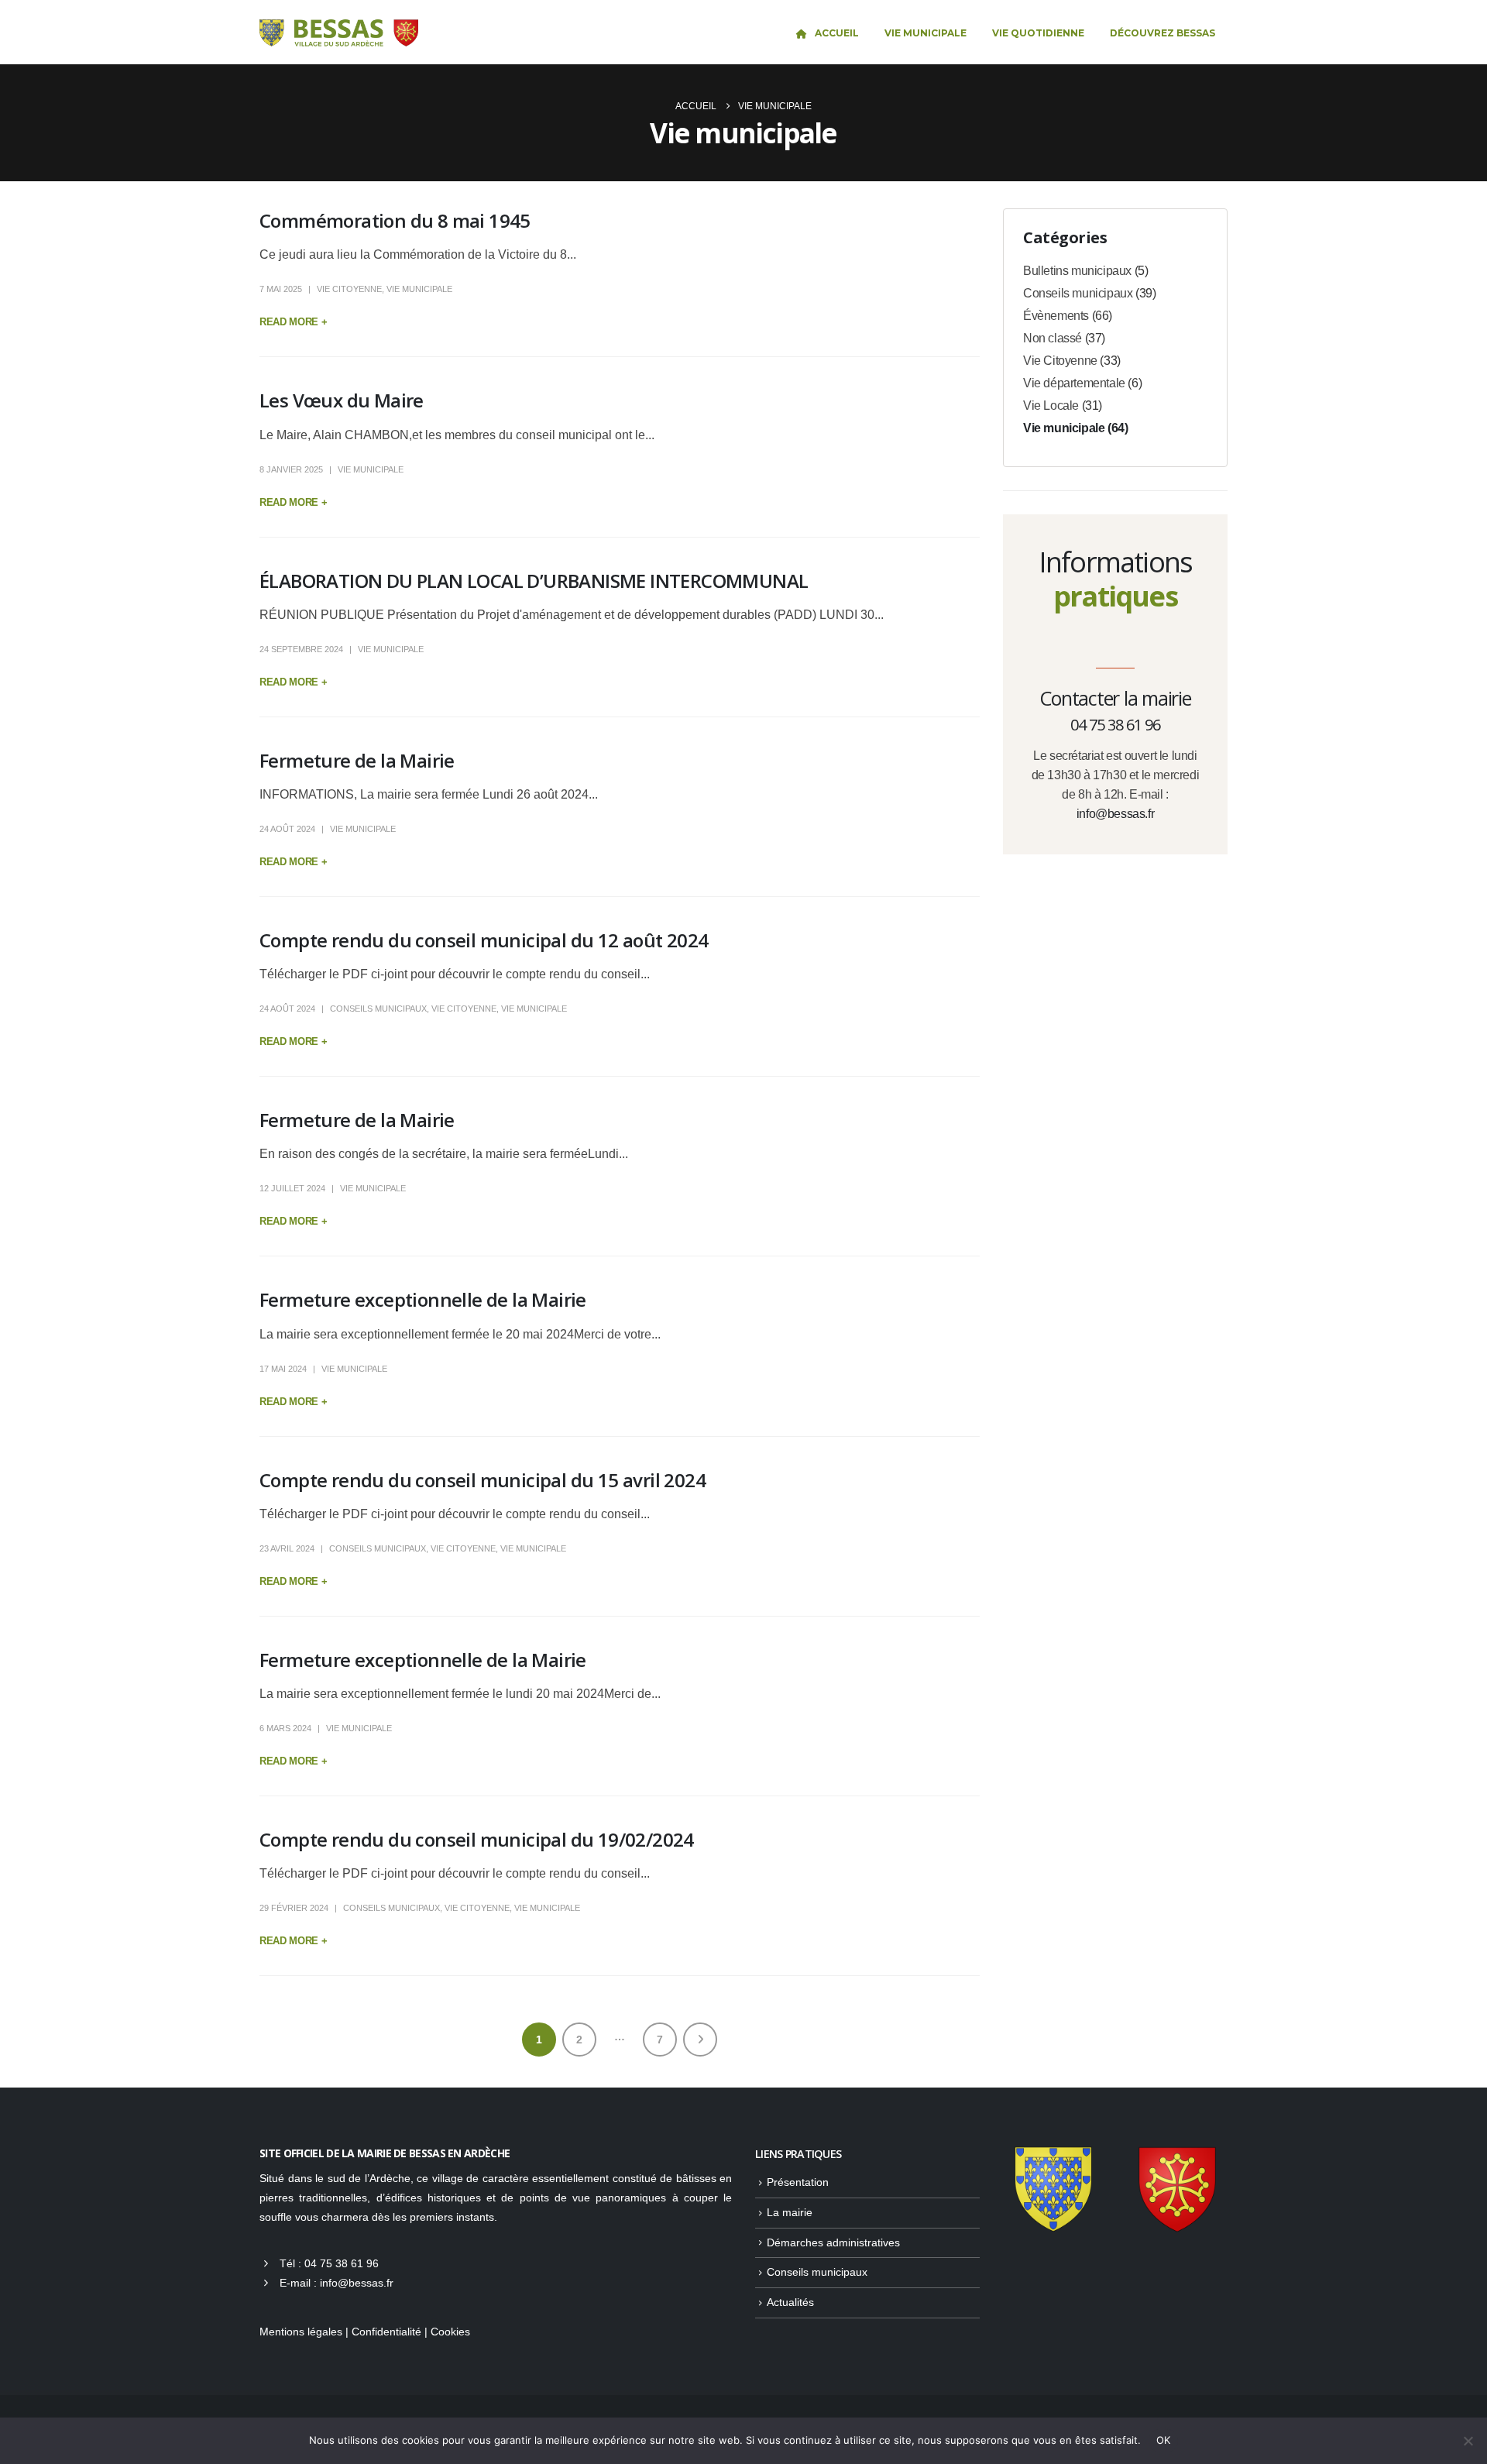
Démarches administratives (833, 2242)
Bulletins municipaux (1077, 271)
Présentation (798, 2182)
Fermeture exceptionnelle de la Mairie (423, 1299)
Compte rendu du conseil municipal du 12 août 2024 (484, 940)
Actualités (790, 2302)
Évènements (1056, 316)
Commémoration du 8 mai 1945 (395, 220)
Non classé (1053, 338)
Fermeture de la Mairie (357, 760)
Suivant (700, 2040)
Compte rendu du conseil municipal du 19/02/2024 (477, 1839)
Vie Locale (1051, 406)
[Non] (1468, 2441)
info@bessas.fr (1115, 814)
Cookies (450, 2332)
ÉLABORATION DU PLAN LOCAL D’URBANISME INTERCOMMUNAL (534, 581)
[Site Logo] (339, 33)
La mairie (790, 2212)
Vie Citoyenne (349, 289)
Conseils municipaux (378, 1009)
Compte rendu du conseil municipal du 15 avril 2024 (483, 1480)
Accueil (837, 33)
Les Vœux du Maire (342, 400)
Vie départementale (1074, 383)
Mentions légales (301, 2332)
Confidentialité (386, 2332)
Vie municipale (419, 289)
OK (1164, 2440)
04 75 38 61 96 (342, 2263)
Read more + (293, 322)
